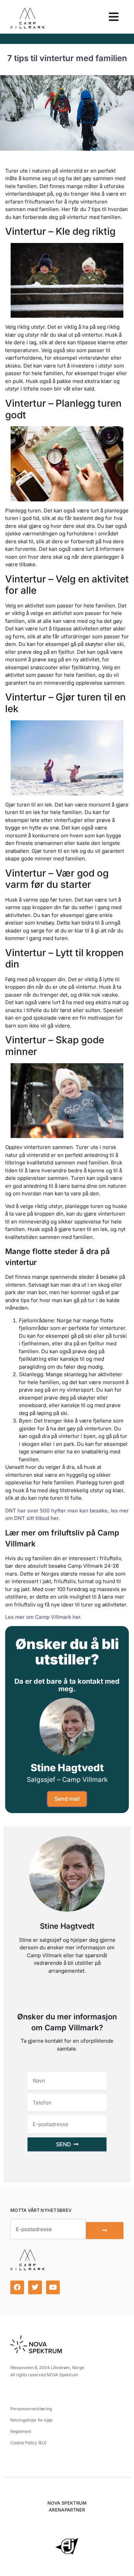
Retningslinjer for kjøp (31, 2420)
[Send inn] (105, 2231)
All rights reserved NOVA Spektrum (44, 2375)
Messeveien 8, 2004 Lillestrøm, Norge (47, 2368)
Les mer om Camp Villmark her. (44, 1617)
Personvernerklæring (31, 2409)
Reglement (21, 2431)
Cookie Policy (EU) (28, 2443)
